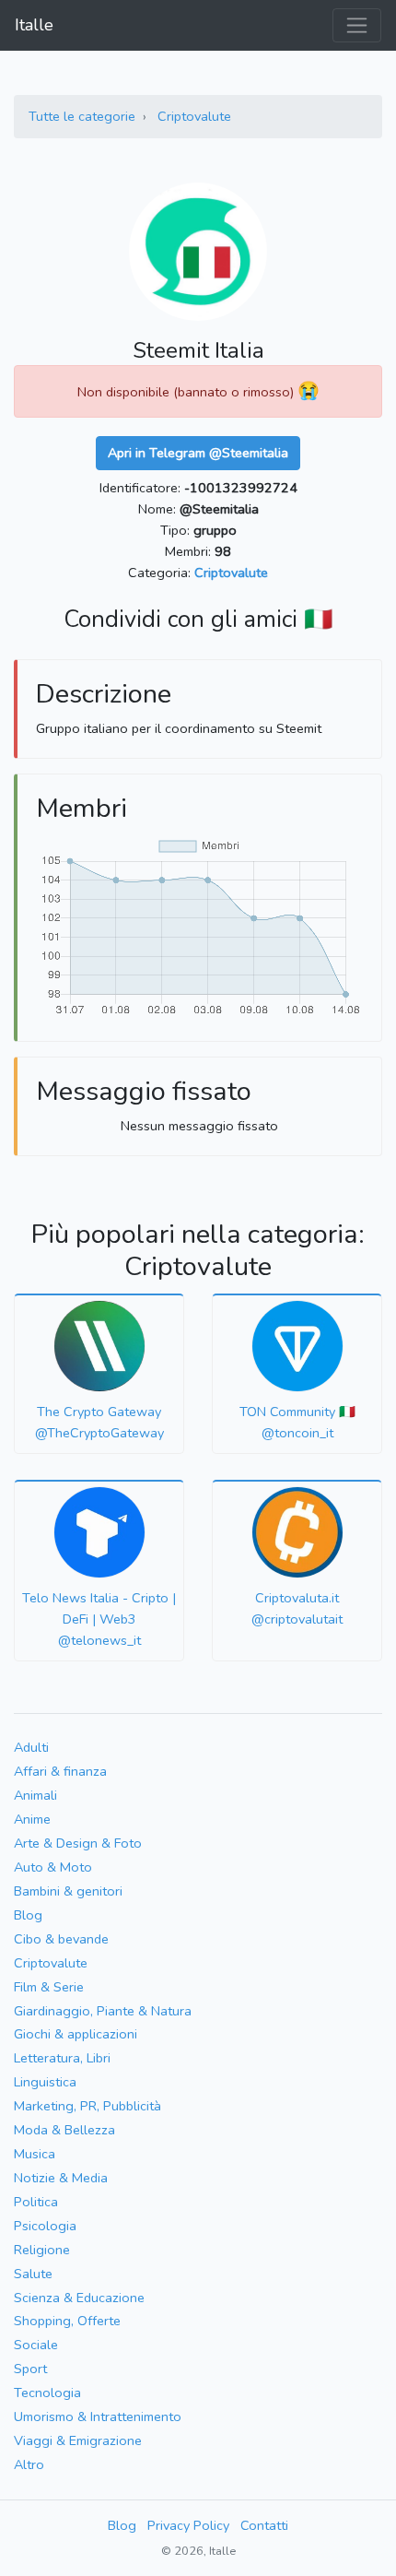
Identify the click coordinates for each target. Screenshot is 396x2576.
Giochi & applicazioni (76, 2034)
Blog (28, 1915)
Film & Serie (49, 1987)
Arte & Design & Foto (78, 1843)
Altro (29, 2464)
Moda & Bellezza (64, 2130)
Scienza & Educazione (79, 2298)
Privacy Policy (188, 2525)
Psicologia (45, 2226)
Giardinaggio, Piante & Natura (103, 2011)
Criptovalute (194, 116)
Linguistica (45, 2082)
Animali (35, 1795)
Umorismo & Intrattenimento (98, 2416)
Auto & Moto (53, 1867)
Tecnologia (47, 2393)
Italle (34, 25)
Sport (30, 2369)
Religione (42, 2250)
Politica (36, 2202)
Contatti (264, 2525)
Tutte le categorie (82, 116)
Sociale (36, 2345)
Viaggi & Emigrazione (78, 2440)
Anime (32, 1819)
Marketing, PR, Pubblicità (87, 2106)
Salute (33, 2274)
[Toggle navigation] (357, 25)
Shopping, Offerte (67, 2321)
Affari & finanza (60, 1771)
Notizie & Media (61, 2178)
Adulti (31, 1747)
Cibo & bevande (61, 1939)
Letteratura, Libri (62, 2058)
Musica (35, 2154)
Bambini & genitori (68, 1891)
